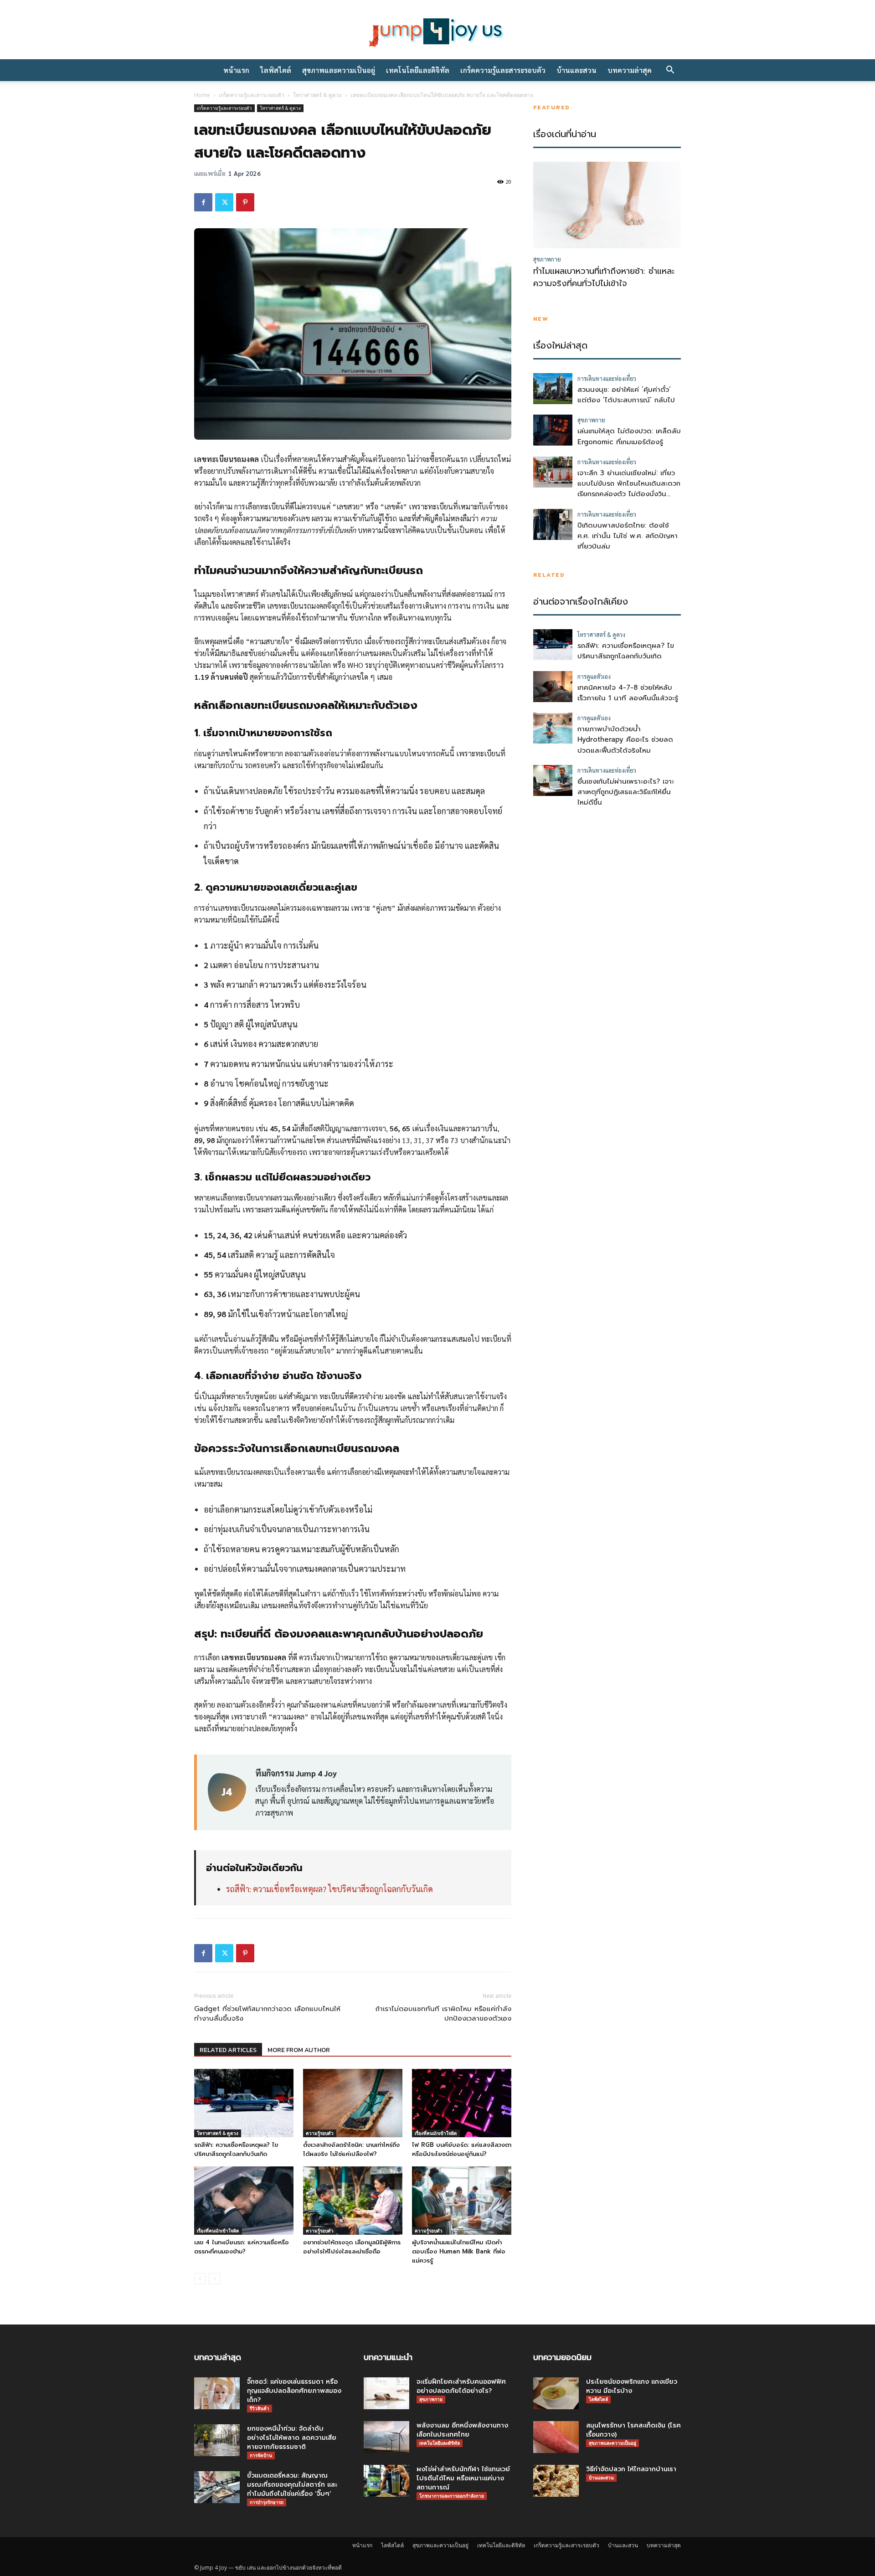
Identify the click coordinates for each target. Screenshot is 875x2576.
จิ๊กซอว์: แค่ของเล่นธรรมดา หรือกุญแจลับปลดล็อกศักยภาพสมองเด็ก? (294, 2391)
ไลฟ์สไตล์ (276, 70)
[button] (670, 71)
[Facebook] (203, 202)
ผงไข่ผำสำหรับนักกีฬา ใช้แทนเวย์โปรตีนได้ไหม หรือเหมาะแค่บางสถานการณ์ (463, 2478)
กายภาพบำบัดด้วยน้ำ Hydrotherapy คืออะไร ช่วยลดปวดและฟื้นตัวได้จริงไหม (625, 740)
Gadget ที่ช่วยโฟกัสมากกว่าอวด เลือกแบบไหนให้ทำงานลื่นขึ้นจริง (267, 2014)
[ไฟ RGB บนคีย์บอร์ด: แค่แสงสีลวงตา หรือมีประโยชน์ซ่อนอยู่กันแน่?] (462, 2103)
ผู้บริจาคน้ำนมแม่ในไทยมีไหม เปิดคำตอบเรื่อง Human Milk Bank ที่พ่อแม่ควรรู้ (459, 2251)
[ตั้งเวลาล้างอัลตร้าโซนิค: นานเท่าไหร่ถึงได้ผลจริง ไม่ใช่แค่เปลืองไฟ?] (353, 2103)
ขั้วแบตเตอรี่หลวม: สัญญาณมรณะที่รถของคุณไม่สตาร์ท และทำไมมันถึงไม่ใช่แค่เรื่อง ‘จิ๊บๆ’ (292, 2485)
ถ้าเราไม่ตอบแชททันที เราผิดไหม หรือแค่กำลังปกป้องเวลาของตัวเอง (443, 2014)
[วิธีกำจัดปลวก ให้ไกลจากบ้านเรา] (556, 2481)
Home (202, 95)
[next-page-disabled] (214, 2279)
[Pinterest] (245, 202)
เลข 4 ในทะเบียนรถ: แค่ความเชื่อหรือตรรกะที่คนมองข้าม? (242, 2247)
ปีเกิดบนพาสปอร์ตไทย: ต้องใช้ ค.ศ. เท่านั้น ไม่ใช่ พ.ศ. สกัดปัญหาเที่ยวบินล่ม (628, 536)
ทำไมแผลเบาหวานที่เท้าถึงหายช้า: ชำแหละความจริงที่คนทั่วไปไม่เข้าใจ (604, 277)
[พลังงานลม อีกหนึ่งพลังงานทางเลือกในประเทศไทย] (386, 2437)
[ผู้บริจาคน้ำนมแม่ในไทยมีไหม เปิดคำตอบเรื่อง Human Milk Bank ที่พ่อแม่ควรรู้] (462, 2201)
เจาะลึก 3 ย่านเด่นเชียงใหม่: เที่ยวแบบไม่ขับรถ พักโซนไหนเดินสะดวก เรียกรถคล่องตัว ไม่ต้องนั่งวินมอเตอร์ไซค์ (629, 489)
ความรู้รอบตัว (320, 2133)
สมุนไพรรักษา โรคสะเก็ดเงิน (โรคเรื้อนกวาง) (633, 2430)
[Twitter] (224, 202)
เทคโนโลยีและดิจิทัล (418, 70)
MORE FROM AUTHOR (299, 2050)
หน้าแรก (236, 70)
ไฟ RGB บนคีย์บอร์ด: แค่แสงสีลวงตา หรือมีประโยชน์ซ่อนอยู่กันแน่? (462, 2149)
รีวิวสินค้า (260, 2408)
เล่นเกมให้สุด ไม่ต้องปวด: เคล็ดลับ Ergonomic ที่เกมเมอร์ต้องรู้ (629, 436)
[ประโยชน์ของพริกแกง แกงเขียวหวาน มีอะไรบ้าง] (556, 2393)
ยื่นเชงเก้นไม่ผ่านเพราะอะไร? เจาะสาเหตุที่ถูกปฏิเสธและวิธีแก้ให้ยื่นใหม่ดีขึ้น (626, 792)
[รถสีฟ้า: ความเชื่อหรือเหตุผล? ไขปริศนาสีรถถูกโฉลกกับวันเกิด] (244, 2103)
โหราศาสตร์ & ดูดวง (317, 95)
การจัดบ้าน (261, 2455)
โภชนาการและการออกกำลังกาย (452, 2496)
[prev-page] (200, 2279)
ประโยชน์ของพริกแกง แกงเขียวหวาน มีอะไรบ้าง (632, 2386)
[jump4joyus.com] (437, 31)
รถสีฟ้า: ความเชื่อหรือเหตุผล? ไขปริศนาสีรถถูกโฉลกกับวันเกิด (329, 1889)
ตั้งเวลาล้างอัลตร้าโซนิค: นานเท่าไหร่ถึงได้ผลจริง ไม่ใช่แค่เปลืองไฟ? (351, 2149)
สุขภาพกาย (431, 2399)
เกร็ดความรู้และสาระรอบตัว (503, 70)
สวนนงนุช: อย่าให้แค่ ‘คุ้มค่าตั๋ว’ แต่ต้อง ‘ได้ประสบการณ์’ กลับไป (626, 395)
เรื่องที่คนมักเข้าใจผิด (436, 2133)
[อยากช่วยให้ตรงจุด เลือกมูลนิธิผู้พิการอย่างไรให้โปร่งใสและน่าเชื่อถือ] (353, 2201)
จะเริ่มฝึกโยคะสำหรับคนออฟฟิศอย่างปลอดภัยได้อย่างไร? (461, 2386)
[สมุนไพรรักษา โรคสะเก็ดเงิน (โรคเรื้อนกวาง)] (556, 2437)
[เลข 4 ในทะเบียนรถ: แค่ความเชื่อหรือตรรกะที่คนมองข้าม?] (244, 2201)
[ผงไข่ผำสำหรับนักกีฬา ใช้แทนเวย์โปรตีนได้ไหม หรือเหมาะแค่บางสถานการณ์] (386, 2481)
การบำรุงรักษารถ (267, 2502)
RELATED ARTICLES (228, 2050)
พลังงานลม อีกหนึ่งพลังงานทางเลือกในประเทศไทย (462, 2430)
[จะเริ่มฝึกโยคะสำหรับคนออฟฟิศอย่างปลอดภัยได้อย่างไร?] (386, 2393)
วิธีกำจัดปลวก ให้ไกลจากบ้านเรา (631, 2469)
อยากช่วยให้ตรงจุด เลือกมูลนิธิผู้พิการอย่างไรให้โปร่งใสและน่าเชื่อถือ (352, 2247)
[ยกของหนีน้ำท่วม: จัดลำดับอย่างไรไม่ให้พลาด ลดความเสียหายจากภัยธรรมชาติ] (217, 2440)
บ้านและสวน (576, 70)
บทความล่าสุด (630, 70)
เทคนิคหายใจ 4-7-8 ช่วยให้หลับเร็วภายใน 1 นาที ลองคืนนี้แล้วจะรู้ (628, 693)
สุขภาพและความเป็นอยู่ (339, 70)
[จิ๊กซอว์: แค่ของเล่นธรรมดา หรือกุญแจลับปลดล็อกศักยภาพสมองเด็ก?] (217, 2393)
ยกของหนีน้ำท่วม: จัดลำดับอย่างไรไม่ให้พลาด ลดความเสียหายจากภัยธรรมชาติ (292, 2438)
